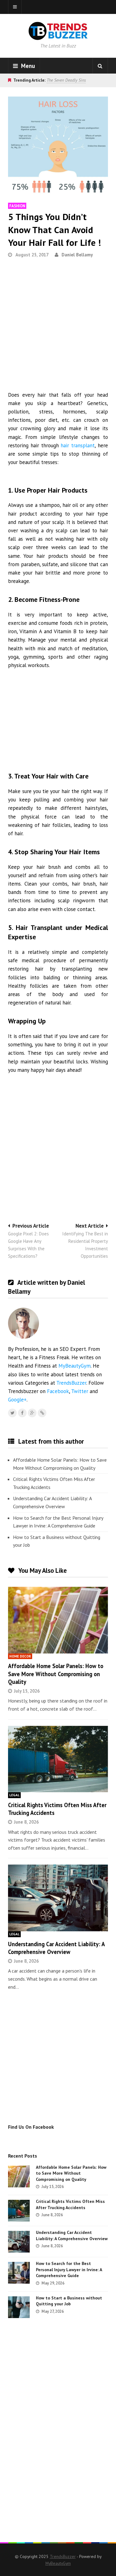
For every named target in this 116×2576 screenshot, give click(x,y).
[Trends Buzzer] (58, 36)
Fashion (17, 206)
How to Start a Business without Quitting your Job (57, 1541)
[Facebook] (22, 1413)
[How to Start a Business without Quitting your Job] (19, 2307)
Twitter (80, 1391)
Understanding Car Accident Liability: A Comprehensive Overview (52, 1502)
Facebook (58, 1391)
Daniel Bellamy (77, 255)
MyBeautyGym (75, 1366)
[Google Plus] (32, 1413)
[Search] (100, 66)
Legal (14, 1795)
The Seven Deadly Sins (66, 80)
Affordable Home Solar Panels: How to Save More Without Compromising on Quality (60, 1464)
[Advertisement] (58, 327)
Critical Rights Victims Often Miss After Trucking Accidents (54, 1483)
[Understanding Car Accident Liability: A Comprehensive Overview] (58, 1898)
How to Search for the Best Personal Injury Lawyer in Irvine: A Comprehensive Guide (58, 1522)
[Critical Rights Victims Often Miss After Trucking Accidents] (58, 1759)
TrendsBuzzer (71, 1383)
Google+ (17, 1400)
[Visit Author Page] (24, 1323)
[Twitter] (12, 1413)
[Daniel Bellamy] (42, 1413)
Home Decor (20, 1656)
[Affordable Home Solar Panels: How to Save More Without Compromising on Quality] (58, 1620)
